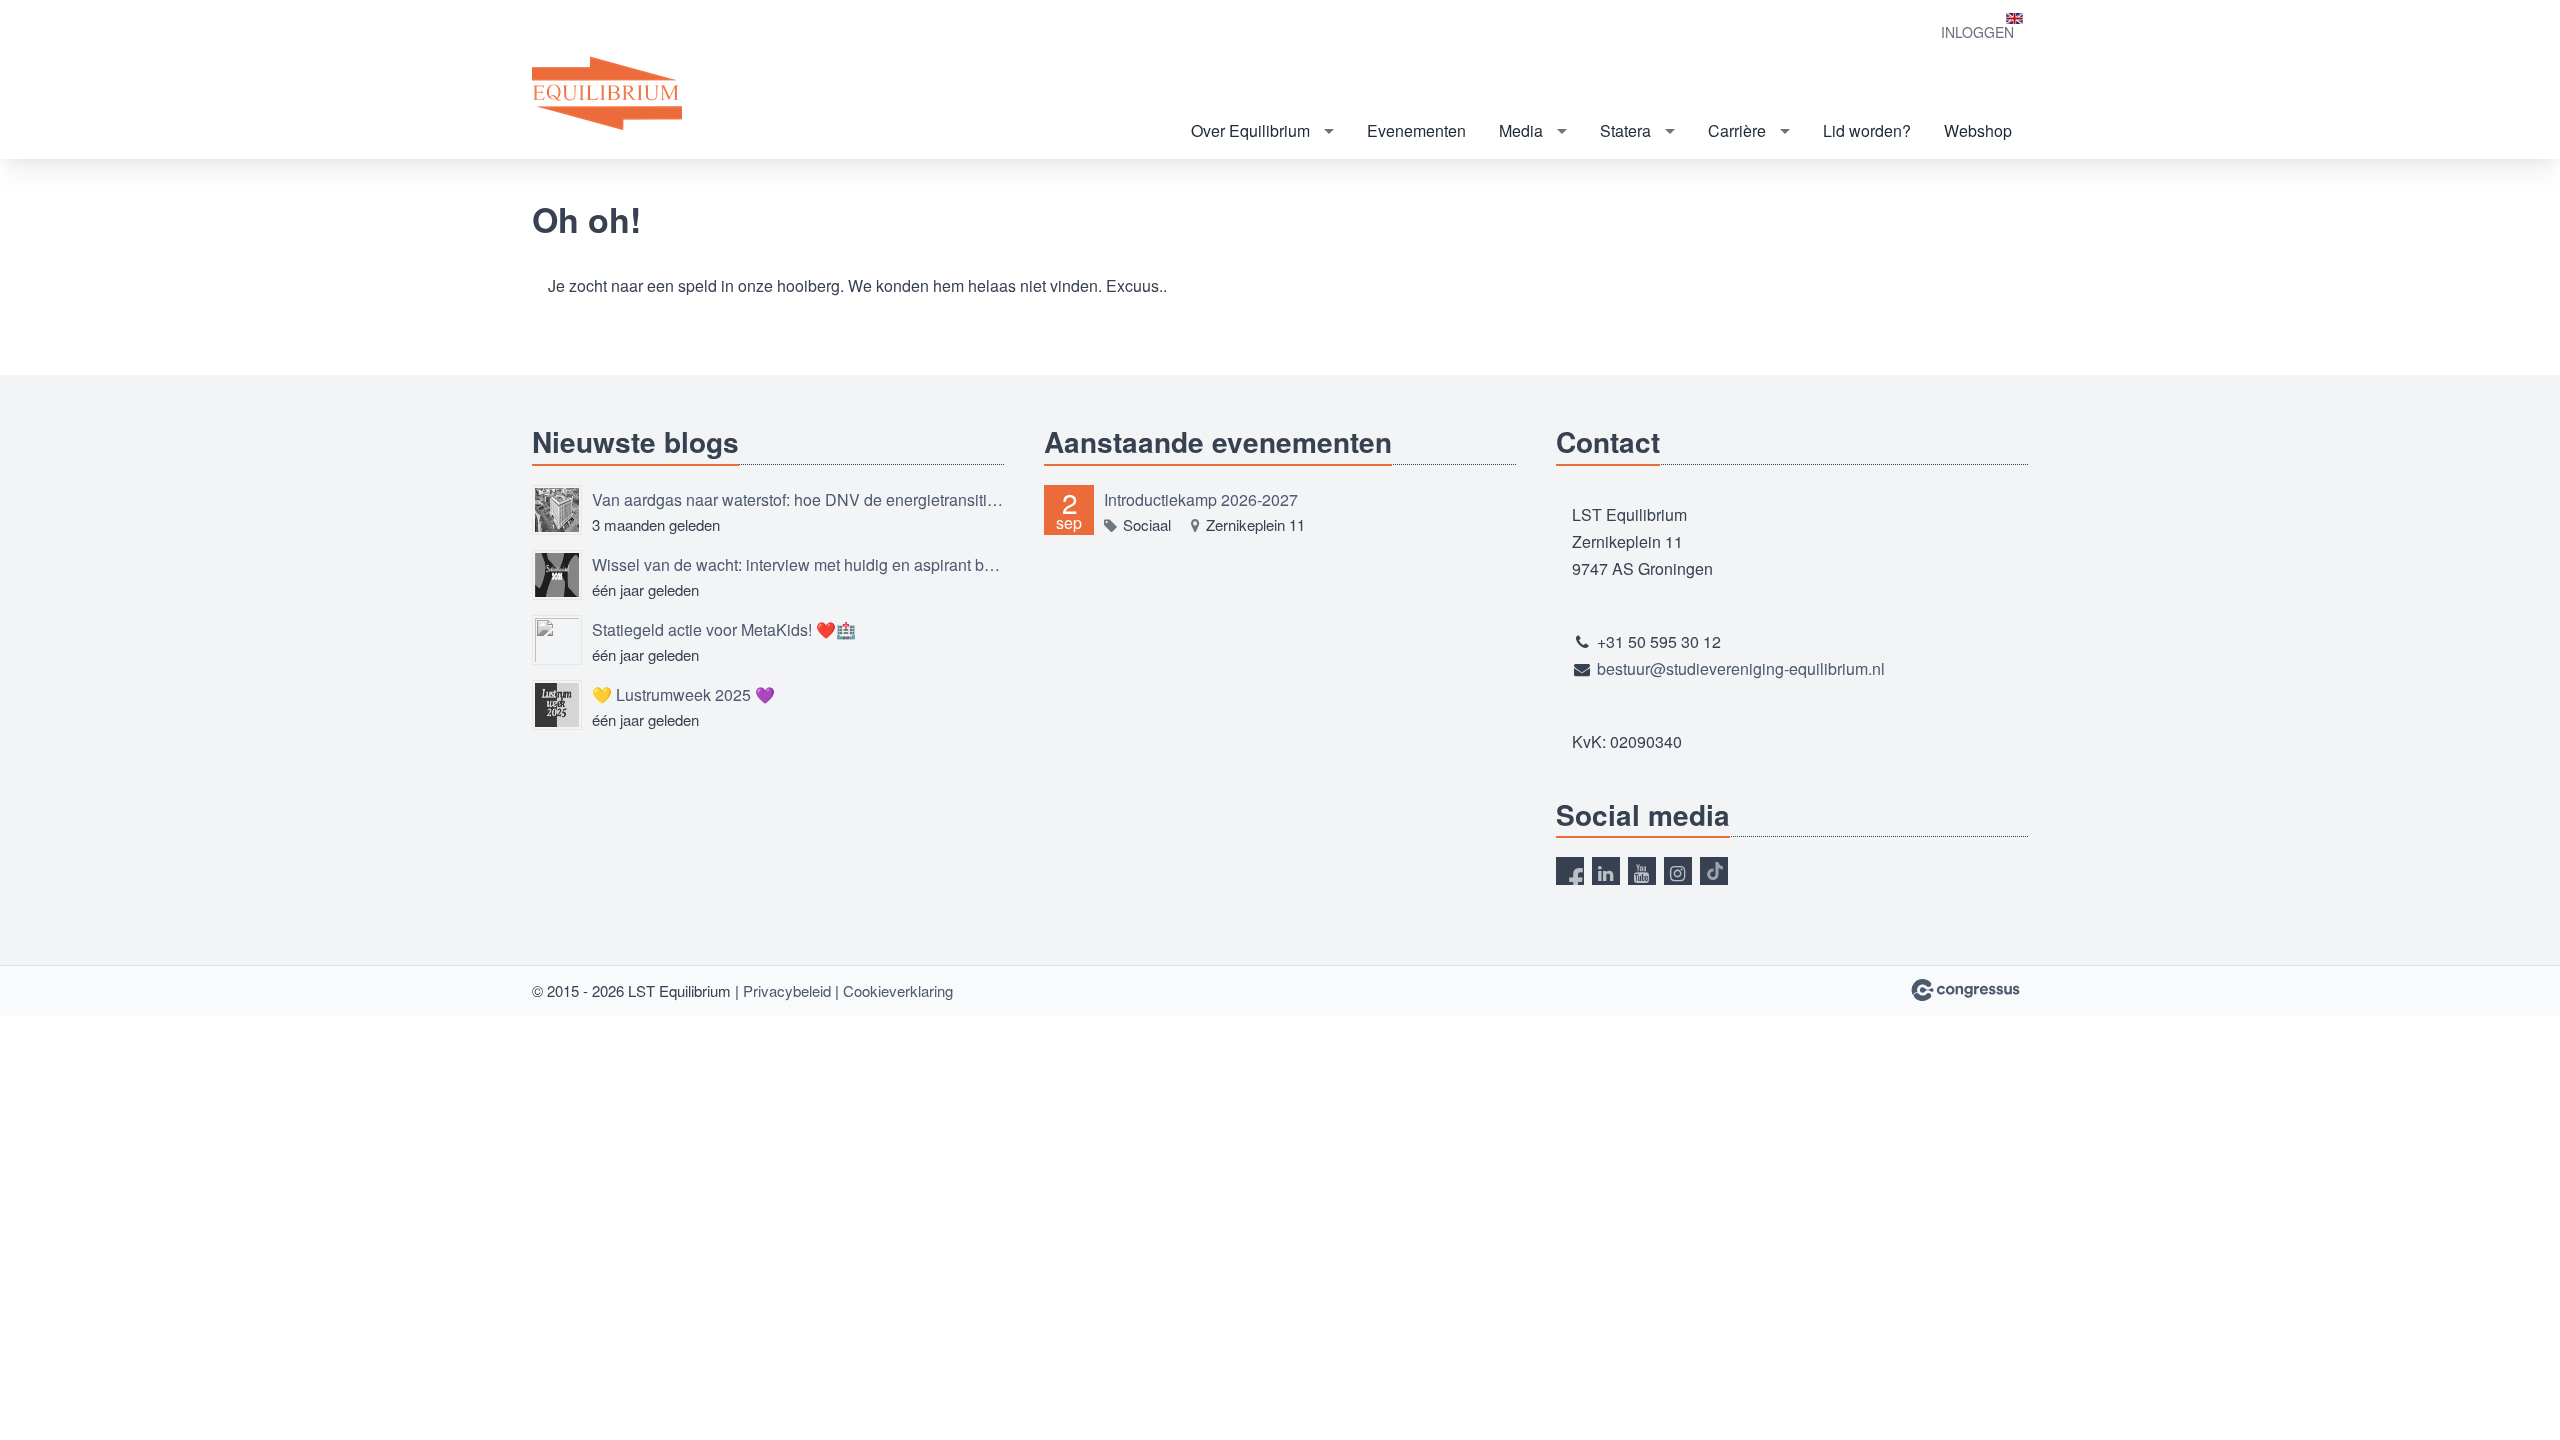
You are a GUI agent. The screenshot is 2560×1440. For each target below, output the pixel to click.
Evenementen (1416, 130)
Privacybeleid (787, 990)
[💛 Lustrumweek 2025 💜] (557, 705)
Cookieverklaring (898, 990)
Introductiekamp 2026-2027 (1201, 499)
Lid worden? (1867, 130)
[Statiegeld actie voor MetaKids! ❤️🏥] (557, 640)
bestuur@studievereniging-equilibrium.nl (1741, 668)
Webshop (1978, 130)
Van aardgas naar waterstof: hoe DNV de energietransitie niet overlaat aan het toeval (798, 499)
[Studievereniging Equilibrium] (607, 95)
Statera (1625, 130)
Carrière (1737, 130)
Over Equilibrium (1250, 130)
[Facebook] (1570, 871)
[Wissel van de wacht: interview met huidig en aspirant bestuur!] (557, 575)
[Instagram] (1678, 871)
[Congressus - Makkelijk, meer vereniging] (1965, 990)
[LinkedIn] (1606, 871)
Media (1521, 130)
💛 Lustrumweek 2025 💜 (683, 694)
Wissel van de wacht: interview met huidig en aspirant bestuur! (798, 564)
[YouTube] (1642, 871)
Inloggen (1977, 32)
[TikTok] (1714, 871)
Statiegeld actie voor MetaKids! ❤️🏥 (724, 629)
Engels (2014, 18)
